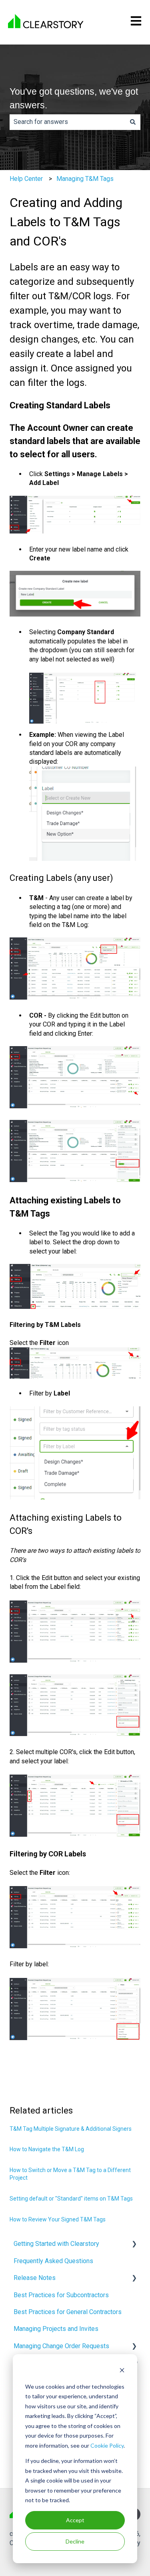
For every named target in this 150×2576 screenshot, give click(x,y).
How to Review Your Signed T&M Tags (58, 2219)
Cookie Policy (107, 2445)
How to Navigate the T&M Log (47, 2149)
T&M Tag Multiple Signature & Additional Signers (71, 2129)
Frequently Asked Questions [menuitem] (53, 2261)
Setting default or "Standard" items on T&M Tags (71, 2199)
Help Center (26, 179)
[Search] (133, 122)
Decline (75, 2541)
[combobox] (67, 122)
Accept (75, 2520)
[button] (134, 2244)
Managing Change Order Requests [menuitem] (61, 2346)
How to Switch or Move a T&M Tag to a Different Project (70, 2174)
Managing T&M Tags (85, 179)
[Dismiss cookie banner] (122, 2371)
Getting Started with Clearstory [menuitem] (56, 2244)
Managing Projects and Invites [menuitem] (56, 2329)
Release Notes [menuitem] (35, 2278)
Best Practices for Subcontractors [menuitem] (61, 2295)
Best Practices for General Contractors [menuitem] (68, 2312)
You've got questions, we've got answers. (74, 98)
